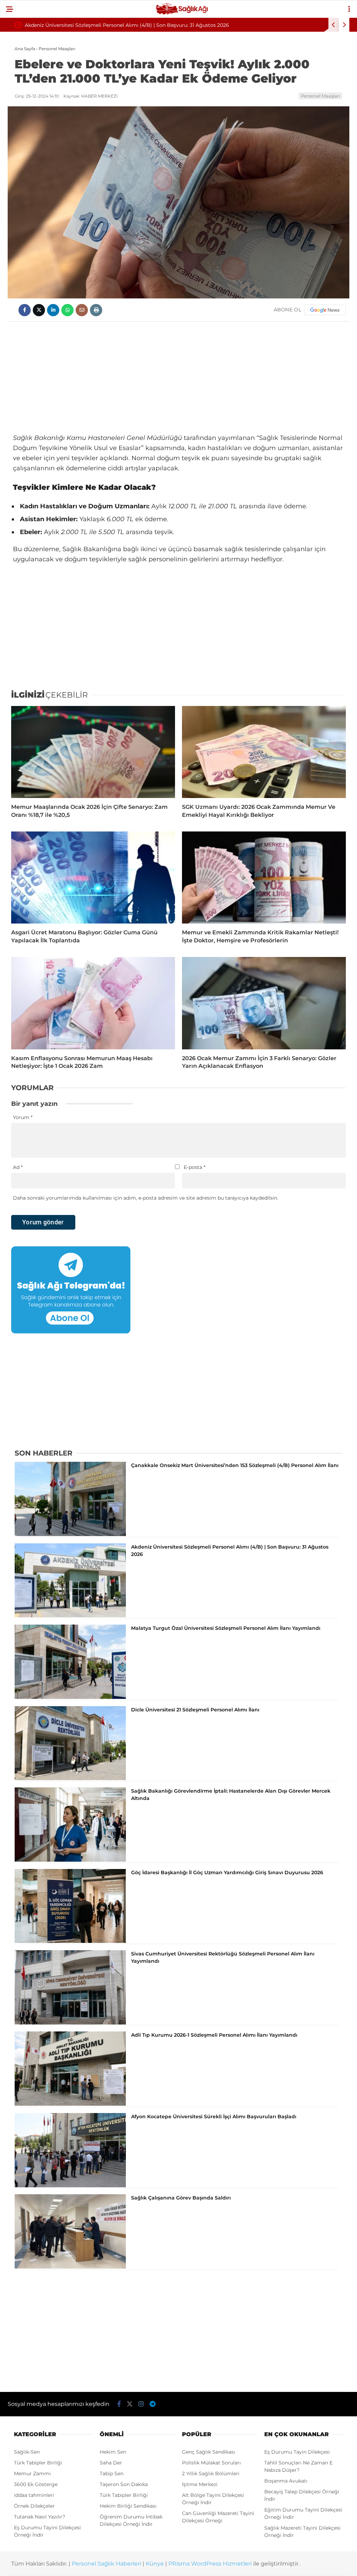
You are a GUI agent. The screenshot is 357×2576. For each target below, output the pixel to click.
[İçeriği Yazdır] (96, 310)
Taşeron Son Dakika (124, 2484)
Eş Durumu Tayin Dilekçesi (297, 2452)
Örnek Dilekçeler (34, 2506)
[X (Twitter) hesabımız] (130, 2404)
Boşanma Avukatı (286, 2481)
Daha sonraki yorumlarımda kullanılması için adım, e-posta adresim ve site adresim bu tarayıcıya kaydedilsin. (146, 1198)
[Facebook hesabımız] (119, 2404)
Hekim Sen (113, 2452)
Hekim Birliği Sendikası (128, 2506)
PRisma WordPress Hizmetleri (210, 2564)
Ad (18, 1167)
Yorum (23, 1117)
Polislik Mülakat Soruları (211, 2463)
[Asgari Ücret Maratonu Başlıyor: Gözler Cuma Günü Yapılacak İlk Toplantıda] (93, 877)
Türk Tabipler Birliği (38, 2463)
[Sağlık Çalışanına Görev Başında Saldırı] (70, 2267)
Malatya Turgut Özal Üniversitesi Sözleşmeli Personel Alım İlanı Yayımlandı (116, 25)
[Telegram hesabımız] (153, 2404)
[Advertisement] (178, 377)
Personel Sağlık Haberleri (107, 2564)
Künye (155, 2564)
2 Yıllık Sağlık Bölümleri (211, 2474)
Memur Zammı (32, 2474)
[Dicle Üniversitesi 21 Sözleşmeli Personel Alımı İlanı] (70, 1778)
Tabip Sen (112, 2474)
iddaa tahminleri (34, 2495)
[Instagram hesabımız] (141, 2404)
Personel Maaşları (320, 96)
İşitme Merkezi (200, 2484)
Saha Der (111, 2463)
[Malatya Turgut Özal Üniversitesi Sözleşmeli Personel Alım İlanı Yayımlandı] (70, 1697)
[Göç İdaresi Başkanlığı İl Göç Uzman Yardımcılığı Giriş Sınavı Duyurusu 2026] (70, 1941)
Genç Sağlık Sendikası (209, 2452)
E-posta (195, 1167)
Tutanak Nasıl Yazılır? (40, 2517)
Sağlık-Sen (27, 2452)
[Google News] (325, 310)
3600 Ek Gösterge (36, 2484)
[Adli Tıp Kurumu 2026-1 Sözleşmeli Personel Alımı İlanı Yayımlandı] (70, 2104)
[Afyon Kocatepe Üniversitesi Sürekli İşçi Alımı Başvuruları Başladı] (70, 2186)
